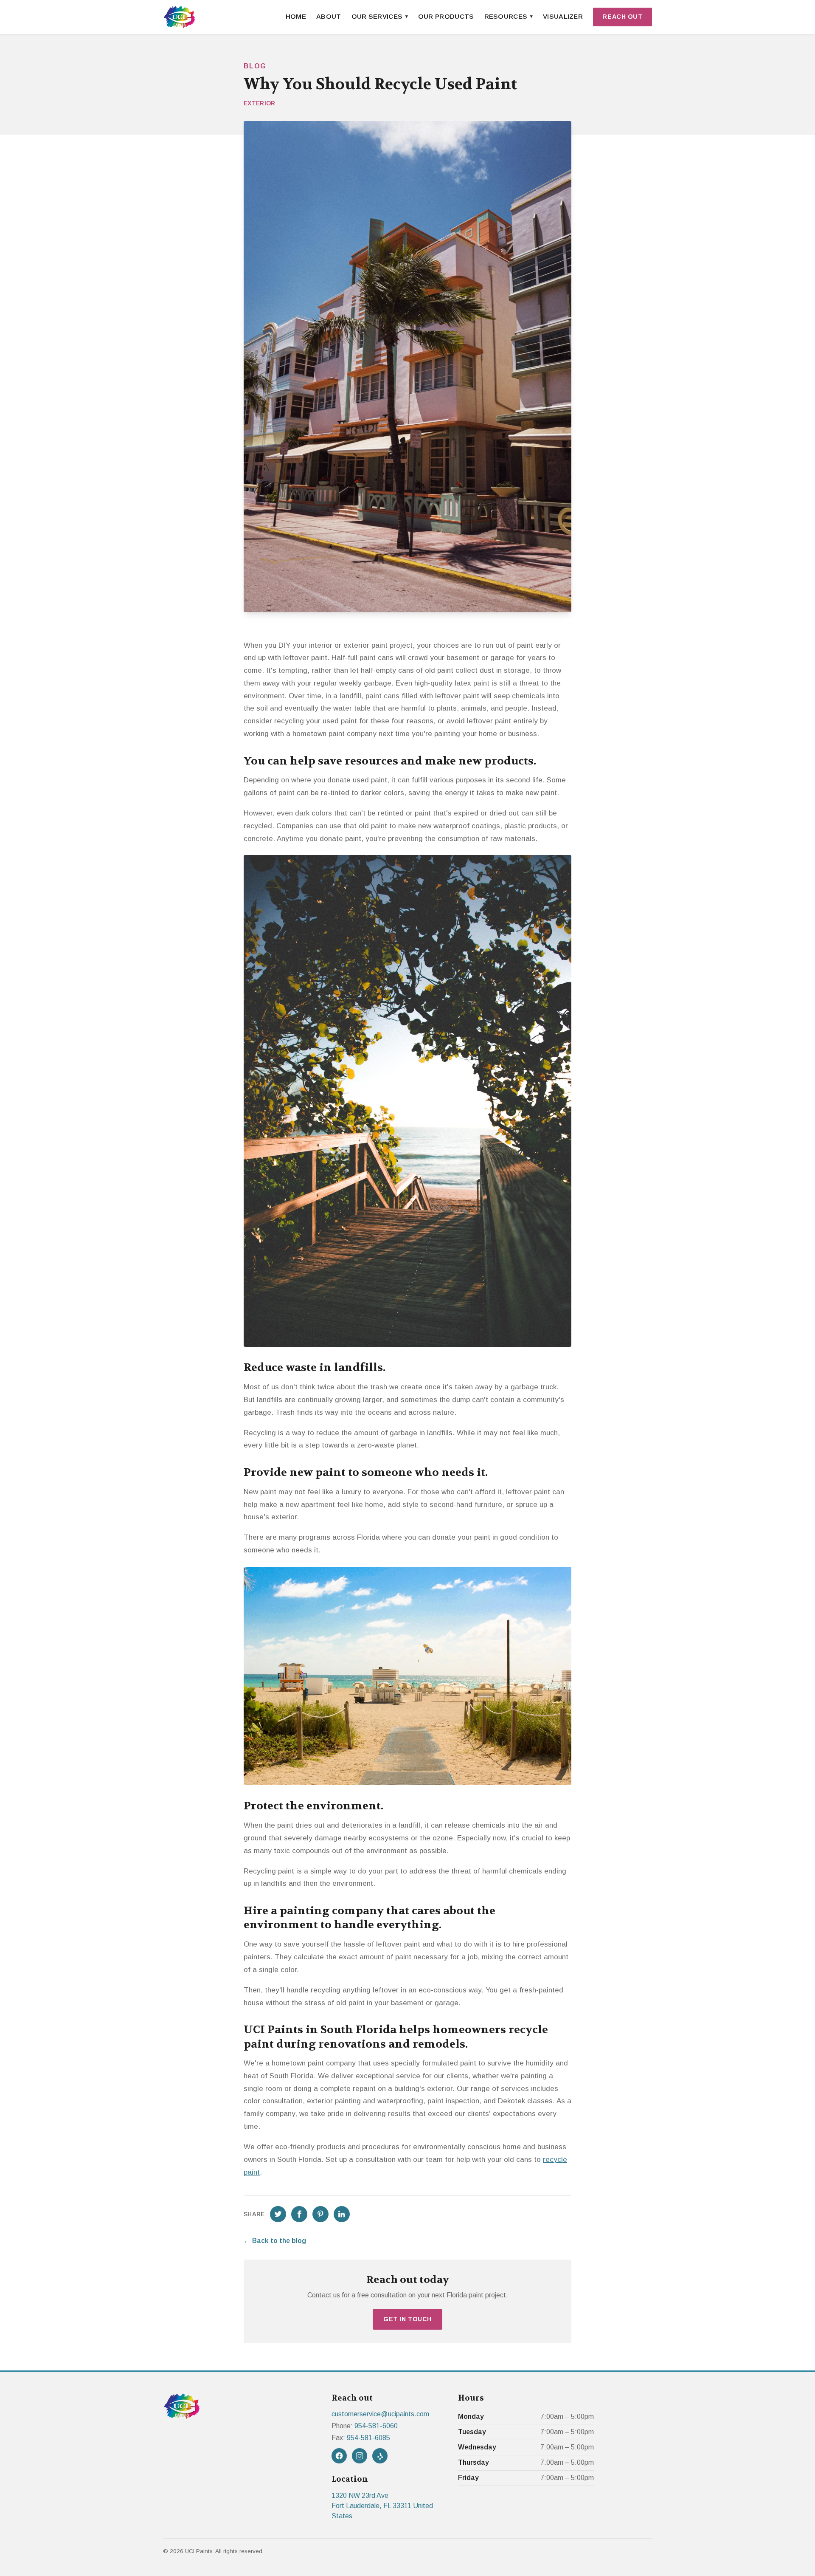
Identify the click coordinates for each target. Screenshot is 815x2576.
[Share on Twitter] (278, 2214)
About (329, 16)
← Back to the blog (275, 2241)
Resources (506, 16)
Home (296, 16)
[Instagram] (360, 2456)
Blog (255, 66)
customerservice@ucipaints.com (380, 2414)
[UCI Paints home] (179, 17)
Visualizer (563, 16)
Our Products (446, 16)
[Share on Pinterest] (320, 2214)
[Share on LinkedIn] (342, 2214)
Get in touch (407, 2319)
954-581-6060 (376, 2426)
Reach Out (622, 17)
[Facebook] (339, 2456)
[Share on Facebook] (299, 2214)
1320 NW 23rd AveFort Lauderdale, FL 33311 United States (382, 2506)
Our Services (377, 16)
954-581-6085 (368, 2438)
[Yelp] (380, 2456)
